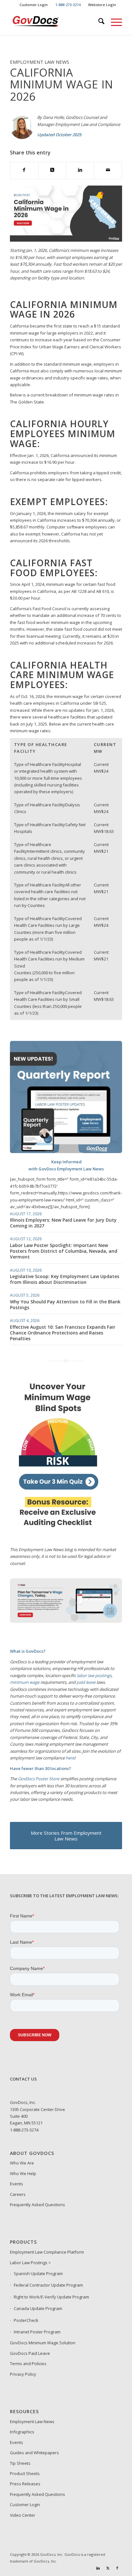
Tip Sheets (20, 2463)
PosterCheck (26, 2320)
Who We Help (23, 2173)
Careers (18, 2194)
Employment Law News (32, 2422)
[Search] (98, 22)
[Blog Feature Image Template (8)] (66, 1626)
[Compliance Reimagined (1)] (58, 1533)
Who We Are (22, 2163)
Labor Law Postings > (30, 2263)
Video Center (23, 2515)
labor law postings (94, 1675)
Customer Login (34, 5)
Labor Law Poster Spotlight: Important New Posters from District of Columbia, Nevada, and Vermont (64, 1251)
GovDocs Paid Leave (30, 2353)
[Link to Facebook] (117, 2568)
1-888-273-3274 (24, 2130)
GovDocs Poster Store (39, 1779)
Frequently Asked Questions (37, 2205)
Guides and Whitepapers (34, 2453)
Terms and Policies (28, 2364)
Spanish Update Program (38, 2273)
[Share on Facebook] (24, 170)
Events (16, 2184)
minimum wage (25, 1682)
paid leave (86, 1682)
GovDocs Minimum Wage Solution (43, 2343)
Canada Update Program (38, 2308)
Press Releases (25, 2484)
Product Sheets (25, 2473)
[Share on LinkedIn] (80, 170)
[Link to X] (108, 2568)
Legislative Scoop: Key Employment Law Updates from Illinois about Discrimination (65, 1279)
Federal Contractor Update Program (48, 2285)
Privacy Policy (23, 2374)
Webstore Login (102, 5)
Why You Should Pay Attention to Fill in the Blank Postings (65, 1305)
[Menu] (113, 22)
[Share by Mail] (108, 170)
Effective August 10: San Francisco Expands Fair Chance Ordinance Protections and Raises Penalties (63, 1333)
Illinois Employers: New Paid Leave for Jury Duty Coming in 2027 (63, 1223)
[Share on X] (52, 170)
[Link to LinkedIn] (98, 2568)
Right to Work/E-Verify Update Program (51, 2297)
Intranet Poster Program (37, 2332)
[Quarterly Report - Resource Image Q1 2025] (66, 1151)
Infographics (22, 2432)
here (70, 1758)
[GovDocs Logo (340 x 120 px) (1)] (55, 22)
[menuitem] (34, 5)
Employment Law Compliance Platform (47, 2252)
